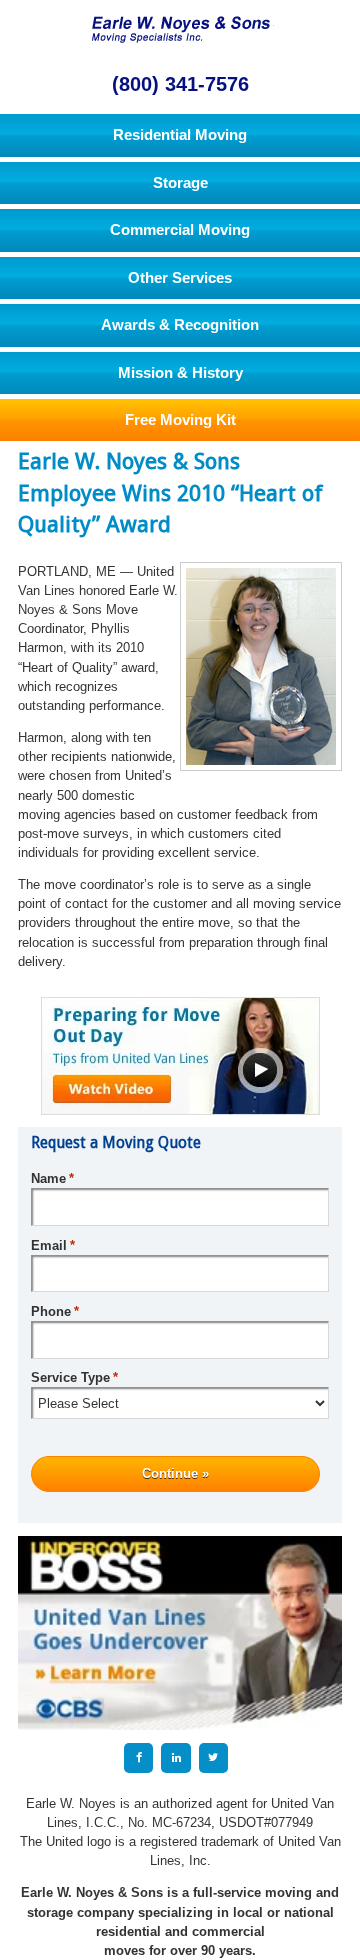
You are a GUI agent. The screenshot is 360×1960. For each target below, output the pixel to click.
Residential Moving (180, 134)
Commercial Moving (180, 229)
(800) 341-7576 (180, 83)
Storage (180, 182)
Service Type (74, 1377)
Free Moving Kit (180, 419)
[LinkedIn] (175, 1758)
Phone (55, 1311)
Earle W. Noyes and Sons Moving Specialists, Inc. (180, 28)
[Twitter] (213, 1758)
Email (53, 1245)
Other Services (180, 277)
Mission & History (180, 372)
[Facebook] (138, 1758)
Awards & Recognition (180, 324)
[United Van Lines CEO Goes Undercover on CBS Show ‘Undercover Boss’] (180, 1633)
